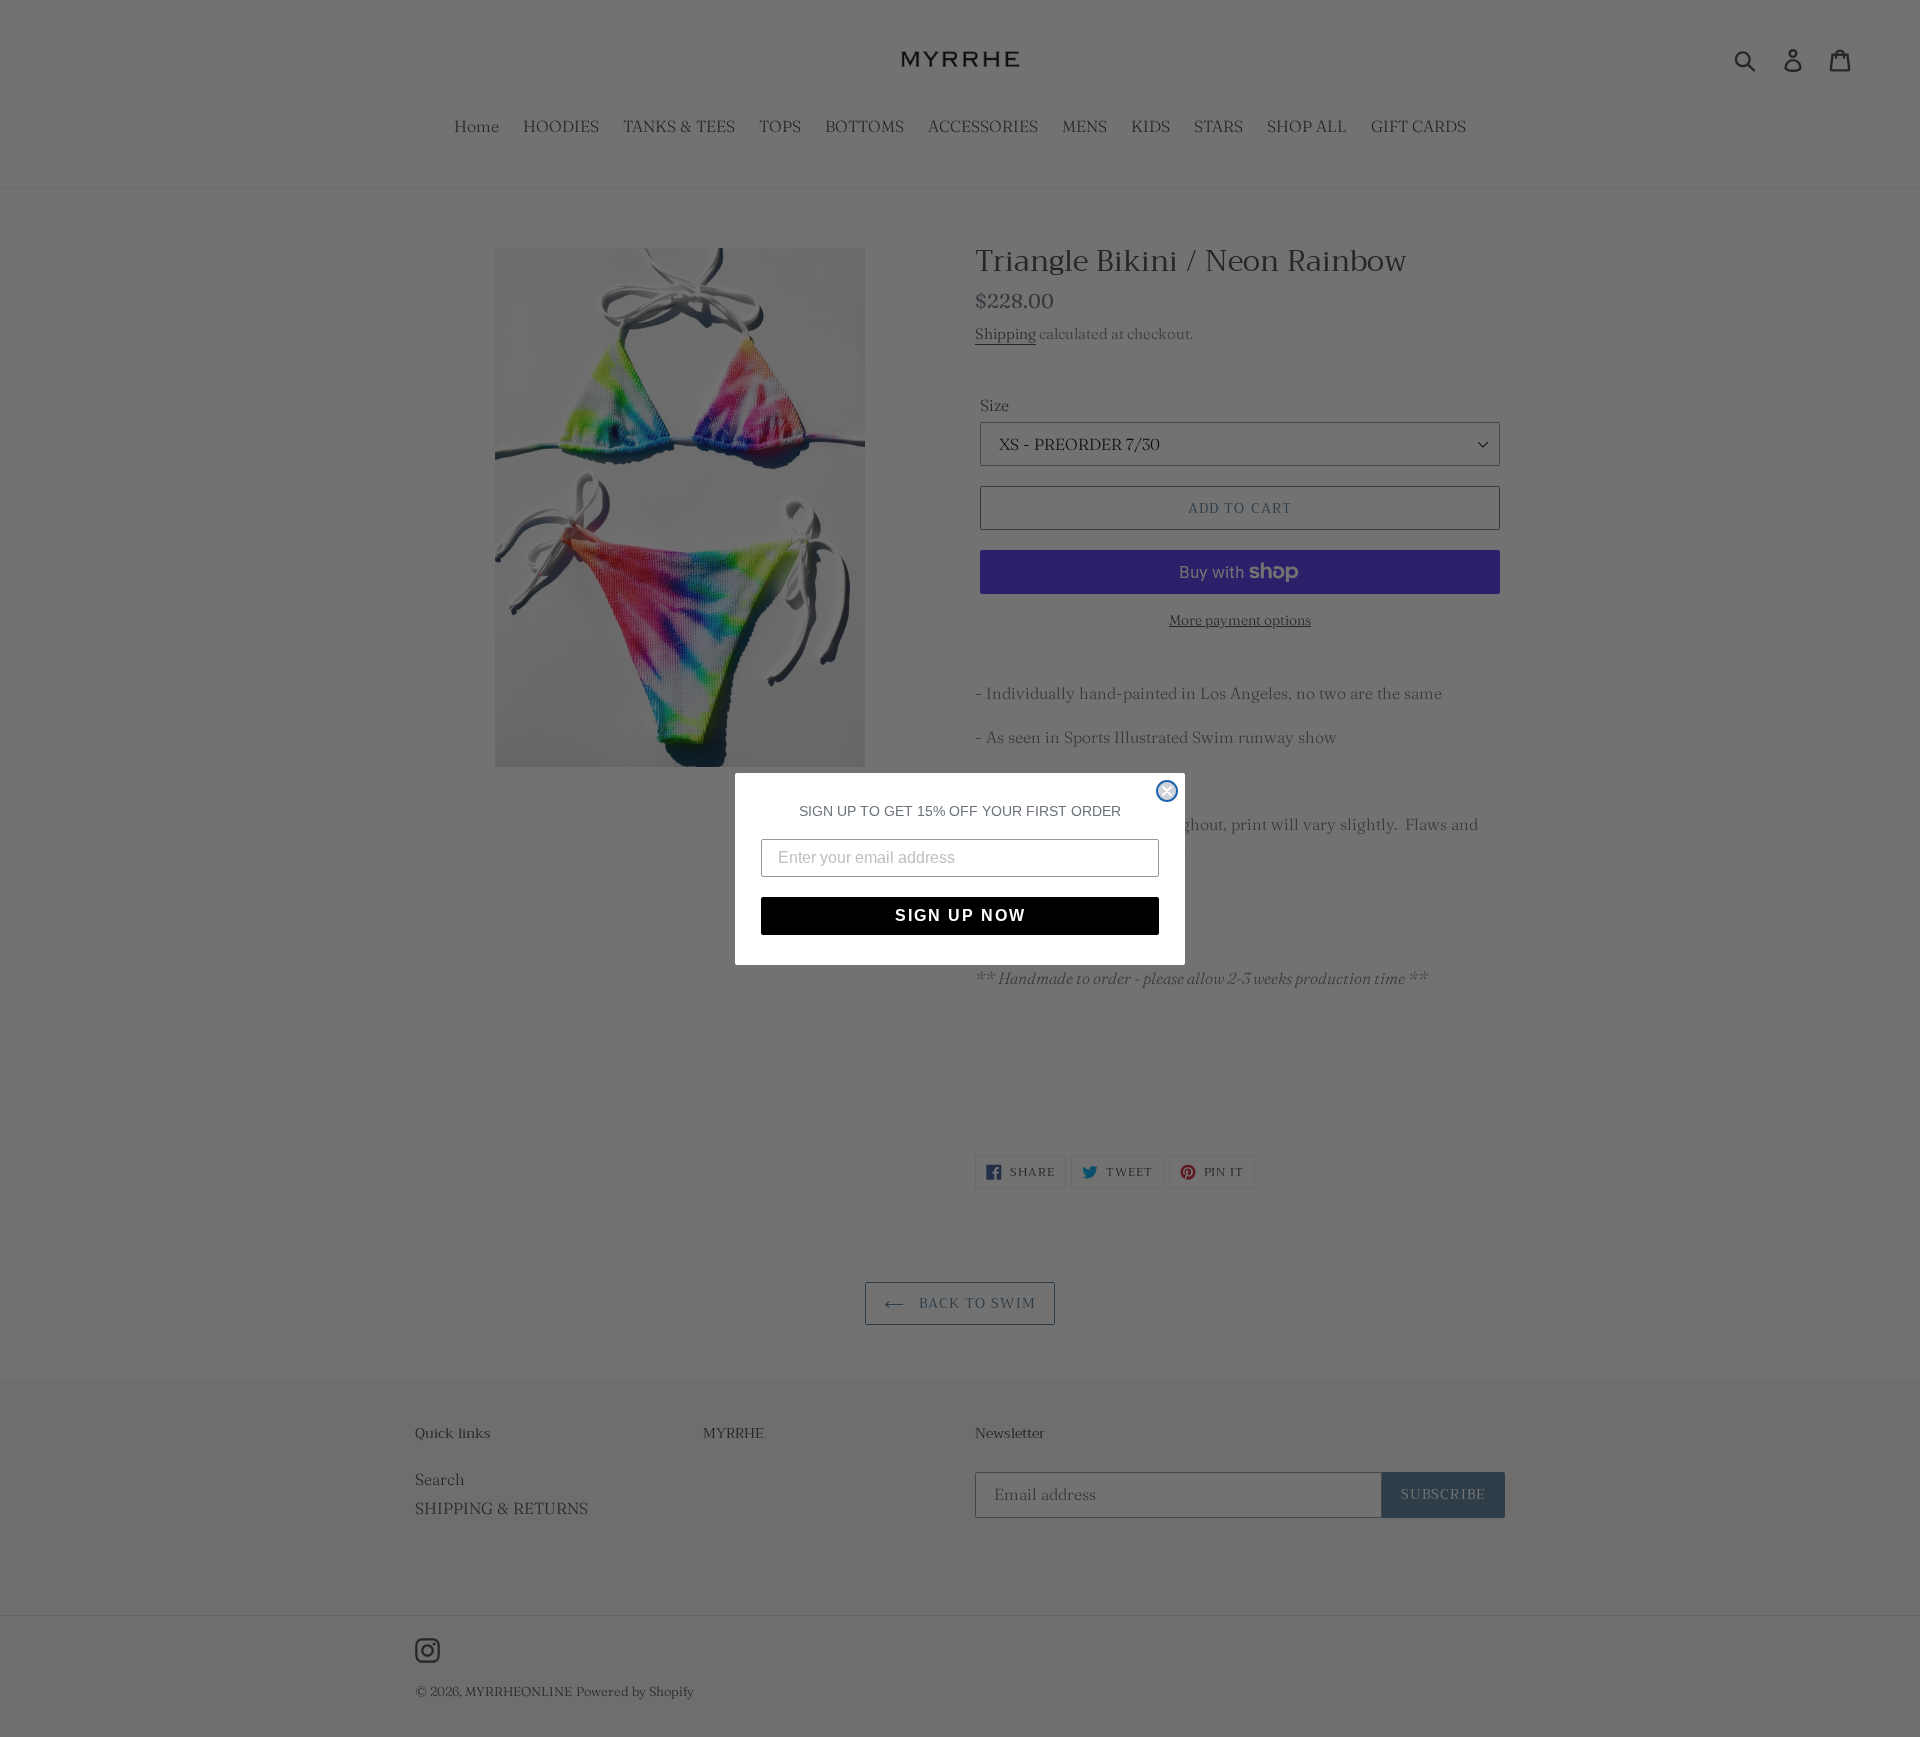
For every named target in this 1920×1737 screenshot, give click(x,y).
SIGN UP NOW (960, 915)
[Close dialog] (1167, 791)
